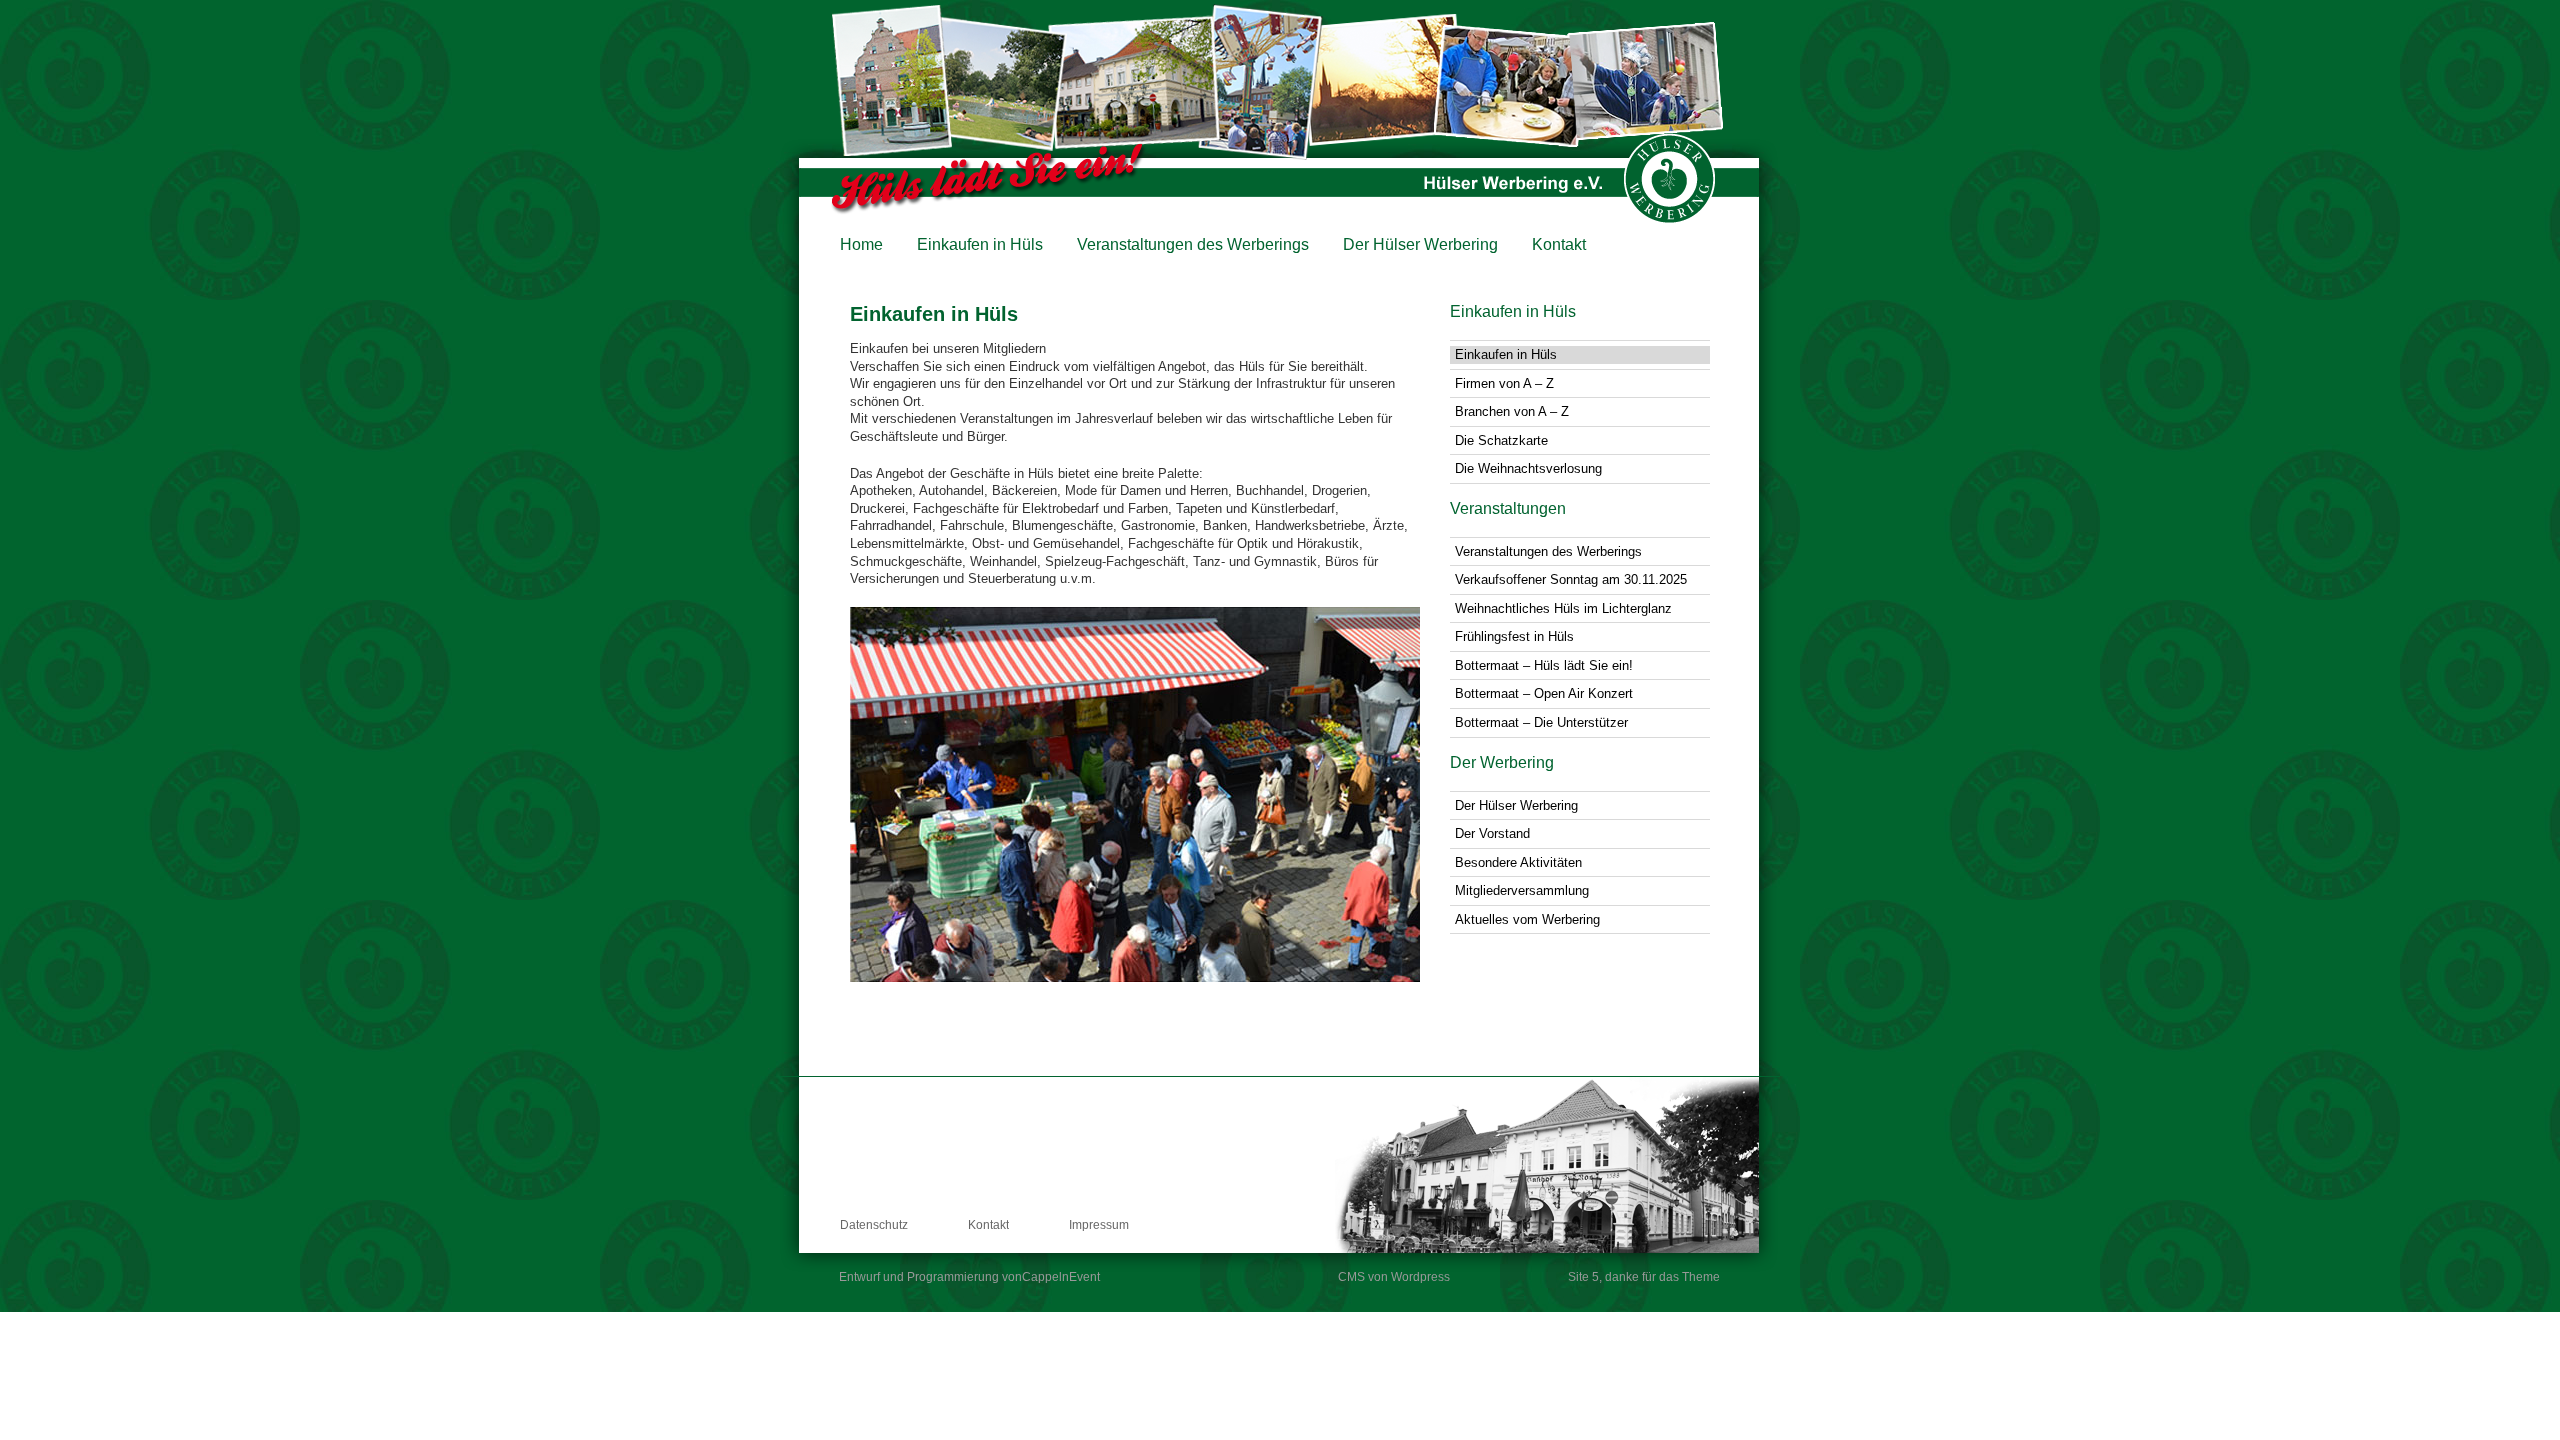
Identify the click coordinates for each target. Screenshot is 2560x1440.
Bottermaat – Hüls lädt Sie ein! (1544, 665)
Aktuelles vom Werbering (1527, 919)
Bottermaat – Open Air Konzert (1544, 693)
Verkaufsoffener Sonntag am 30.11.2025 (1571, 579)
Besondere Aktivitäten (1518, 862)
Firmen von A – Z (1504, 383)
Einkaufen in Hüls (980, 244)
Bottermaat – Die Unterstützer (1541, 722)
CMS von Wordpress (1394, 1277)
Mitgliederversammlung (1522, 890)
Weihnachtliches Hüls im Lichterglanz (1563, 608)
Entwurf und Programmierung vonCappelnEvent (969, 1277)
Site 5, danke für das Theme (1644, 1277)
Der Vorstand (1492, 833)
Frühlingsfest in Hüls (1514, 636)
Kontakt (1559, 244)
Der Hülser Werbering (1420, 244)
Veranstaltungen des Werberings (1193, 244)
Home (861, 244)
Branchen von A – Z (1512, 411)
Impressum (1099, 1225)
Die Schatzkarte (1501, 440)
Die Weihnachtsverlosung (1528, 468)
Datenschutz (874, 1225)
